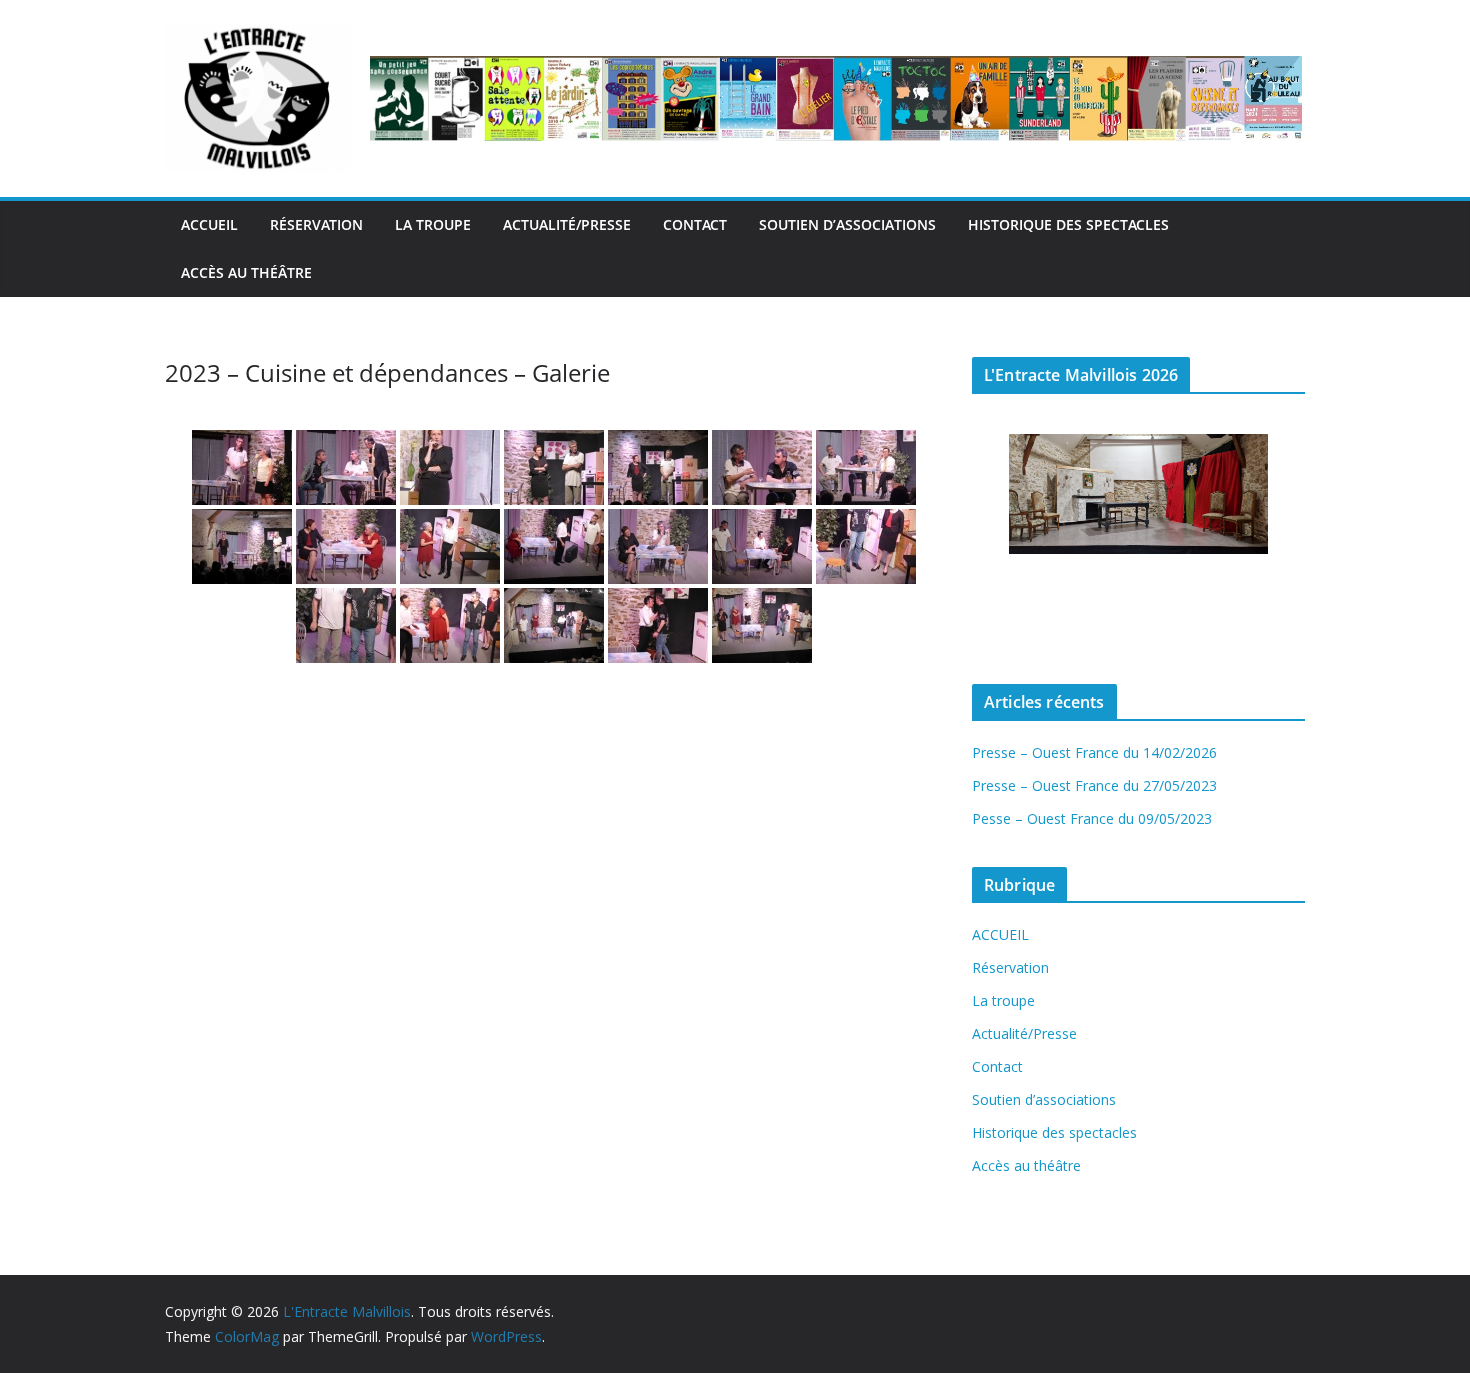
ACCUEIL (209, 224)
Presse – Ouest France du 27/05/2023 (1094, 785)
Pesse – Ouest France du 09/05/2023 (1092, 818)
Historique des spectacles (1068, 224)
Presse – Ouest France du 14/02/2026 (1094, 752)
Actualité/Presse (567, 224)
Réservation (316, 224)
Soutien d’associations (847, 224)
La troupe (433, 224)
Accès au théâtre (246, 272)
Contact (695, 224)
